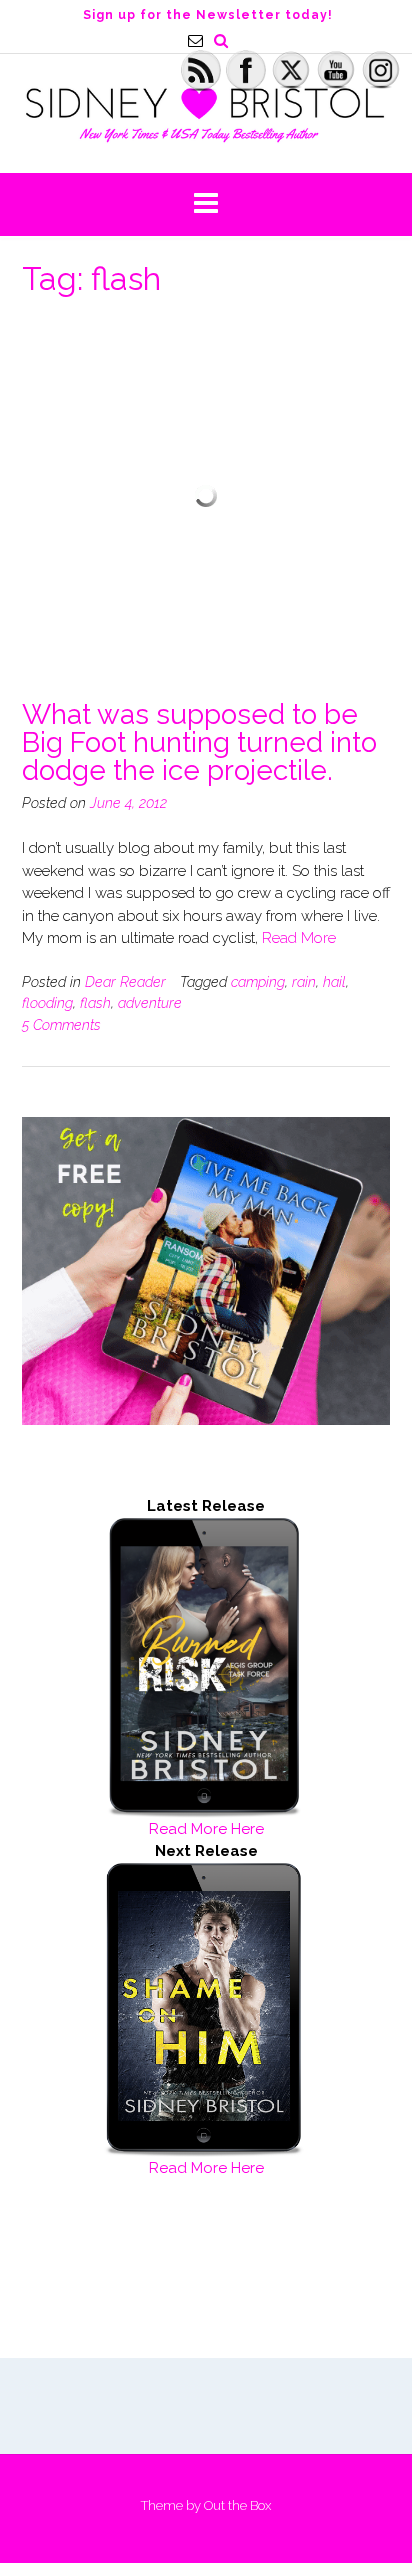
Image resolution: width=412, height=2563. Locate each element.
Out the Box (237, 2505)
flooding (47, 1003)
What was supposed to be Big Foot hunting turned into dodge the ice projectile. (199, 742)
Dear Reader (125, 982)
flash (95, 1003)
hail (334, 982)
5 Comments (61, 1025)
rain (304, 982)
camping (258, 982)
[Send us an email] (195, 40)
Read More (299, 938)
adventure (150, 1003)
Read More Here (206, 1829)
